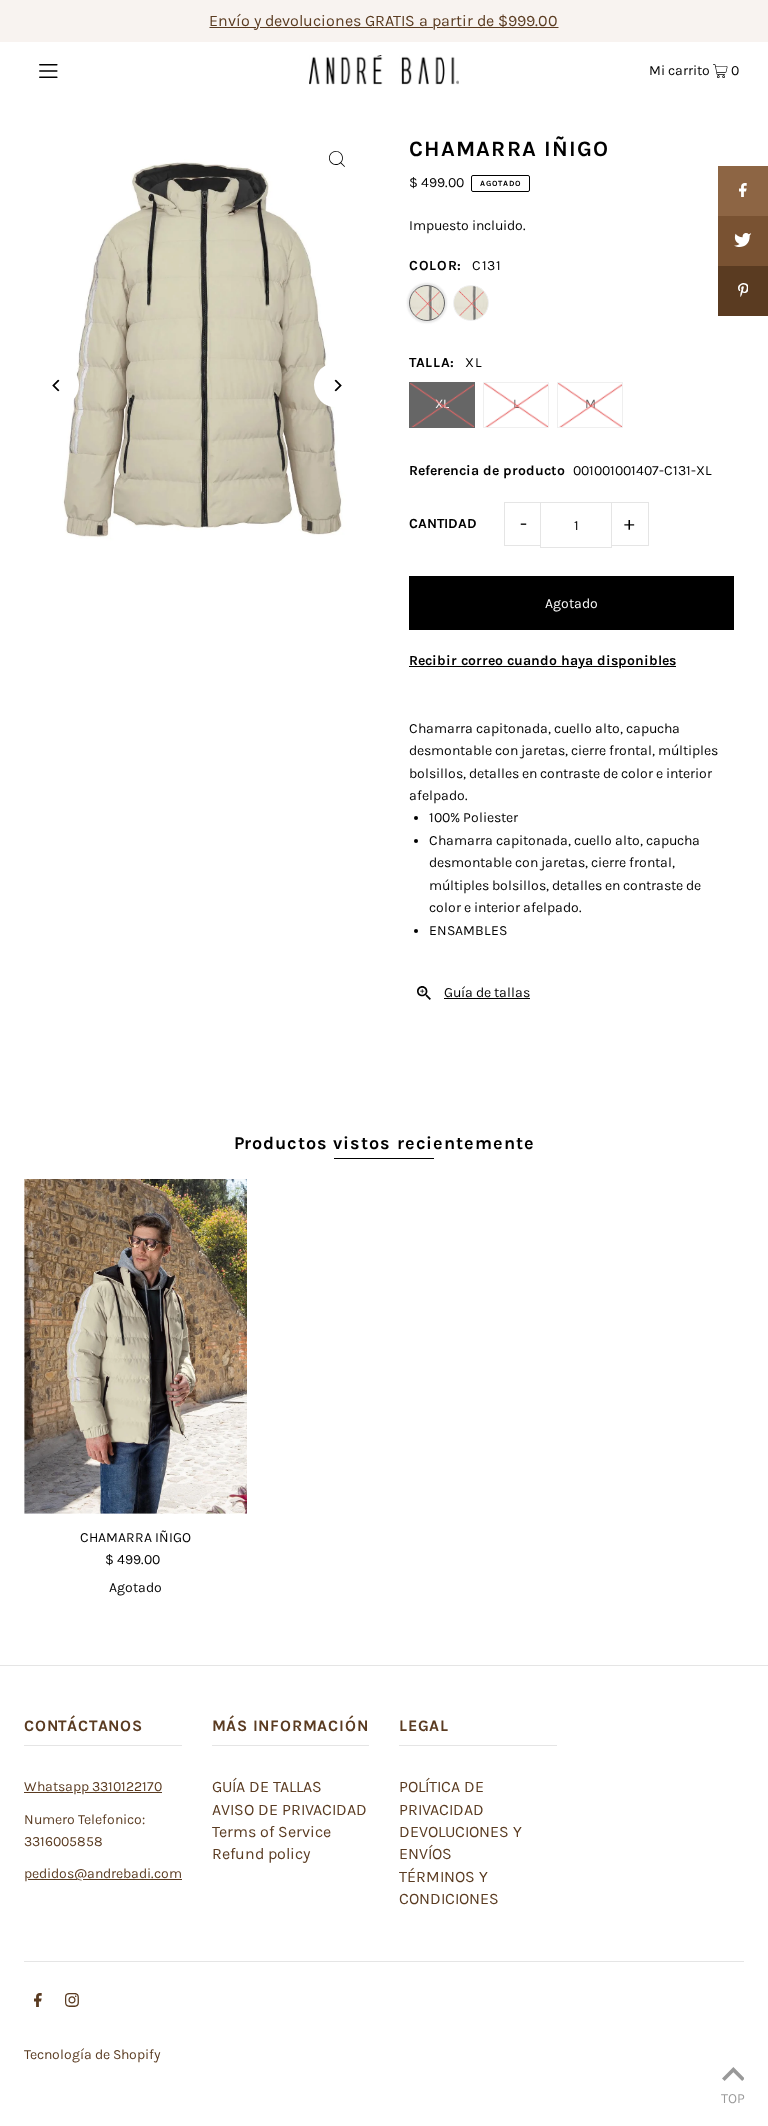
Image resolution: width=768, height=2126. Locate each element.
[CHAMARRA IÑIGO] (135, 1346)
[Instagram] (72, 2003)
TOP (733, 2098)
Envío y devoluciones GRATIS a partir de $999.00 (383, 20)
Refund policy (261, 1853)
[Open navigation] (86, 69)
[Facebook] (38, 2003)
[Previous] (56, 385)
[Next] (336, 385)
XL (442, 403)
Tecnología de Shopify (92, 2054)
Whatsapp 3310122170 (93, 1786)
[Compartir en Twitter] (743, 241)
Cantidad (443, 523)
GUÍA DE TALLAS (267, 1786)
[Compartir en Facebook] (743, 191)
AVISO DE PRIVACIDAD (289, 1809)
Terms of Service (271, 1831)
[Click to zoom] (336, 158)
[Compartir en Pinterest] (743, 291)
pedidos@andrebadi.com (103, 1873)
